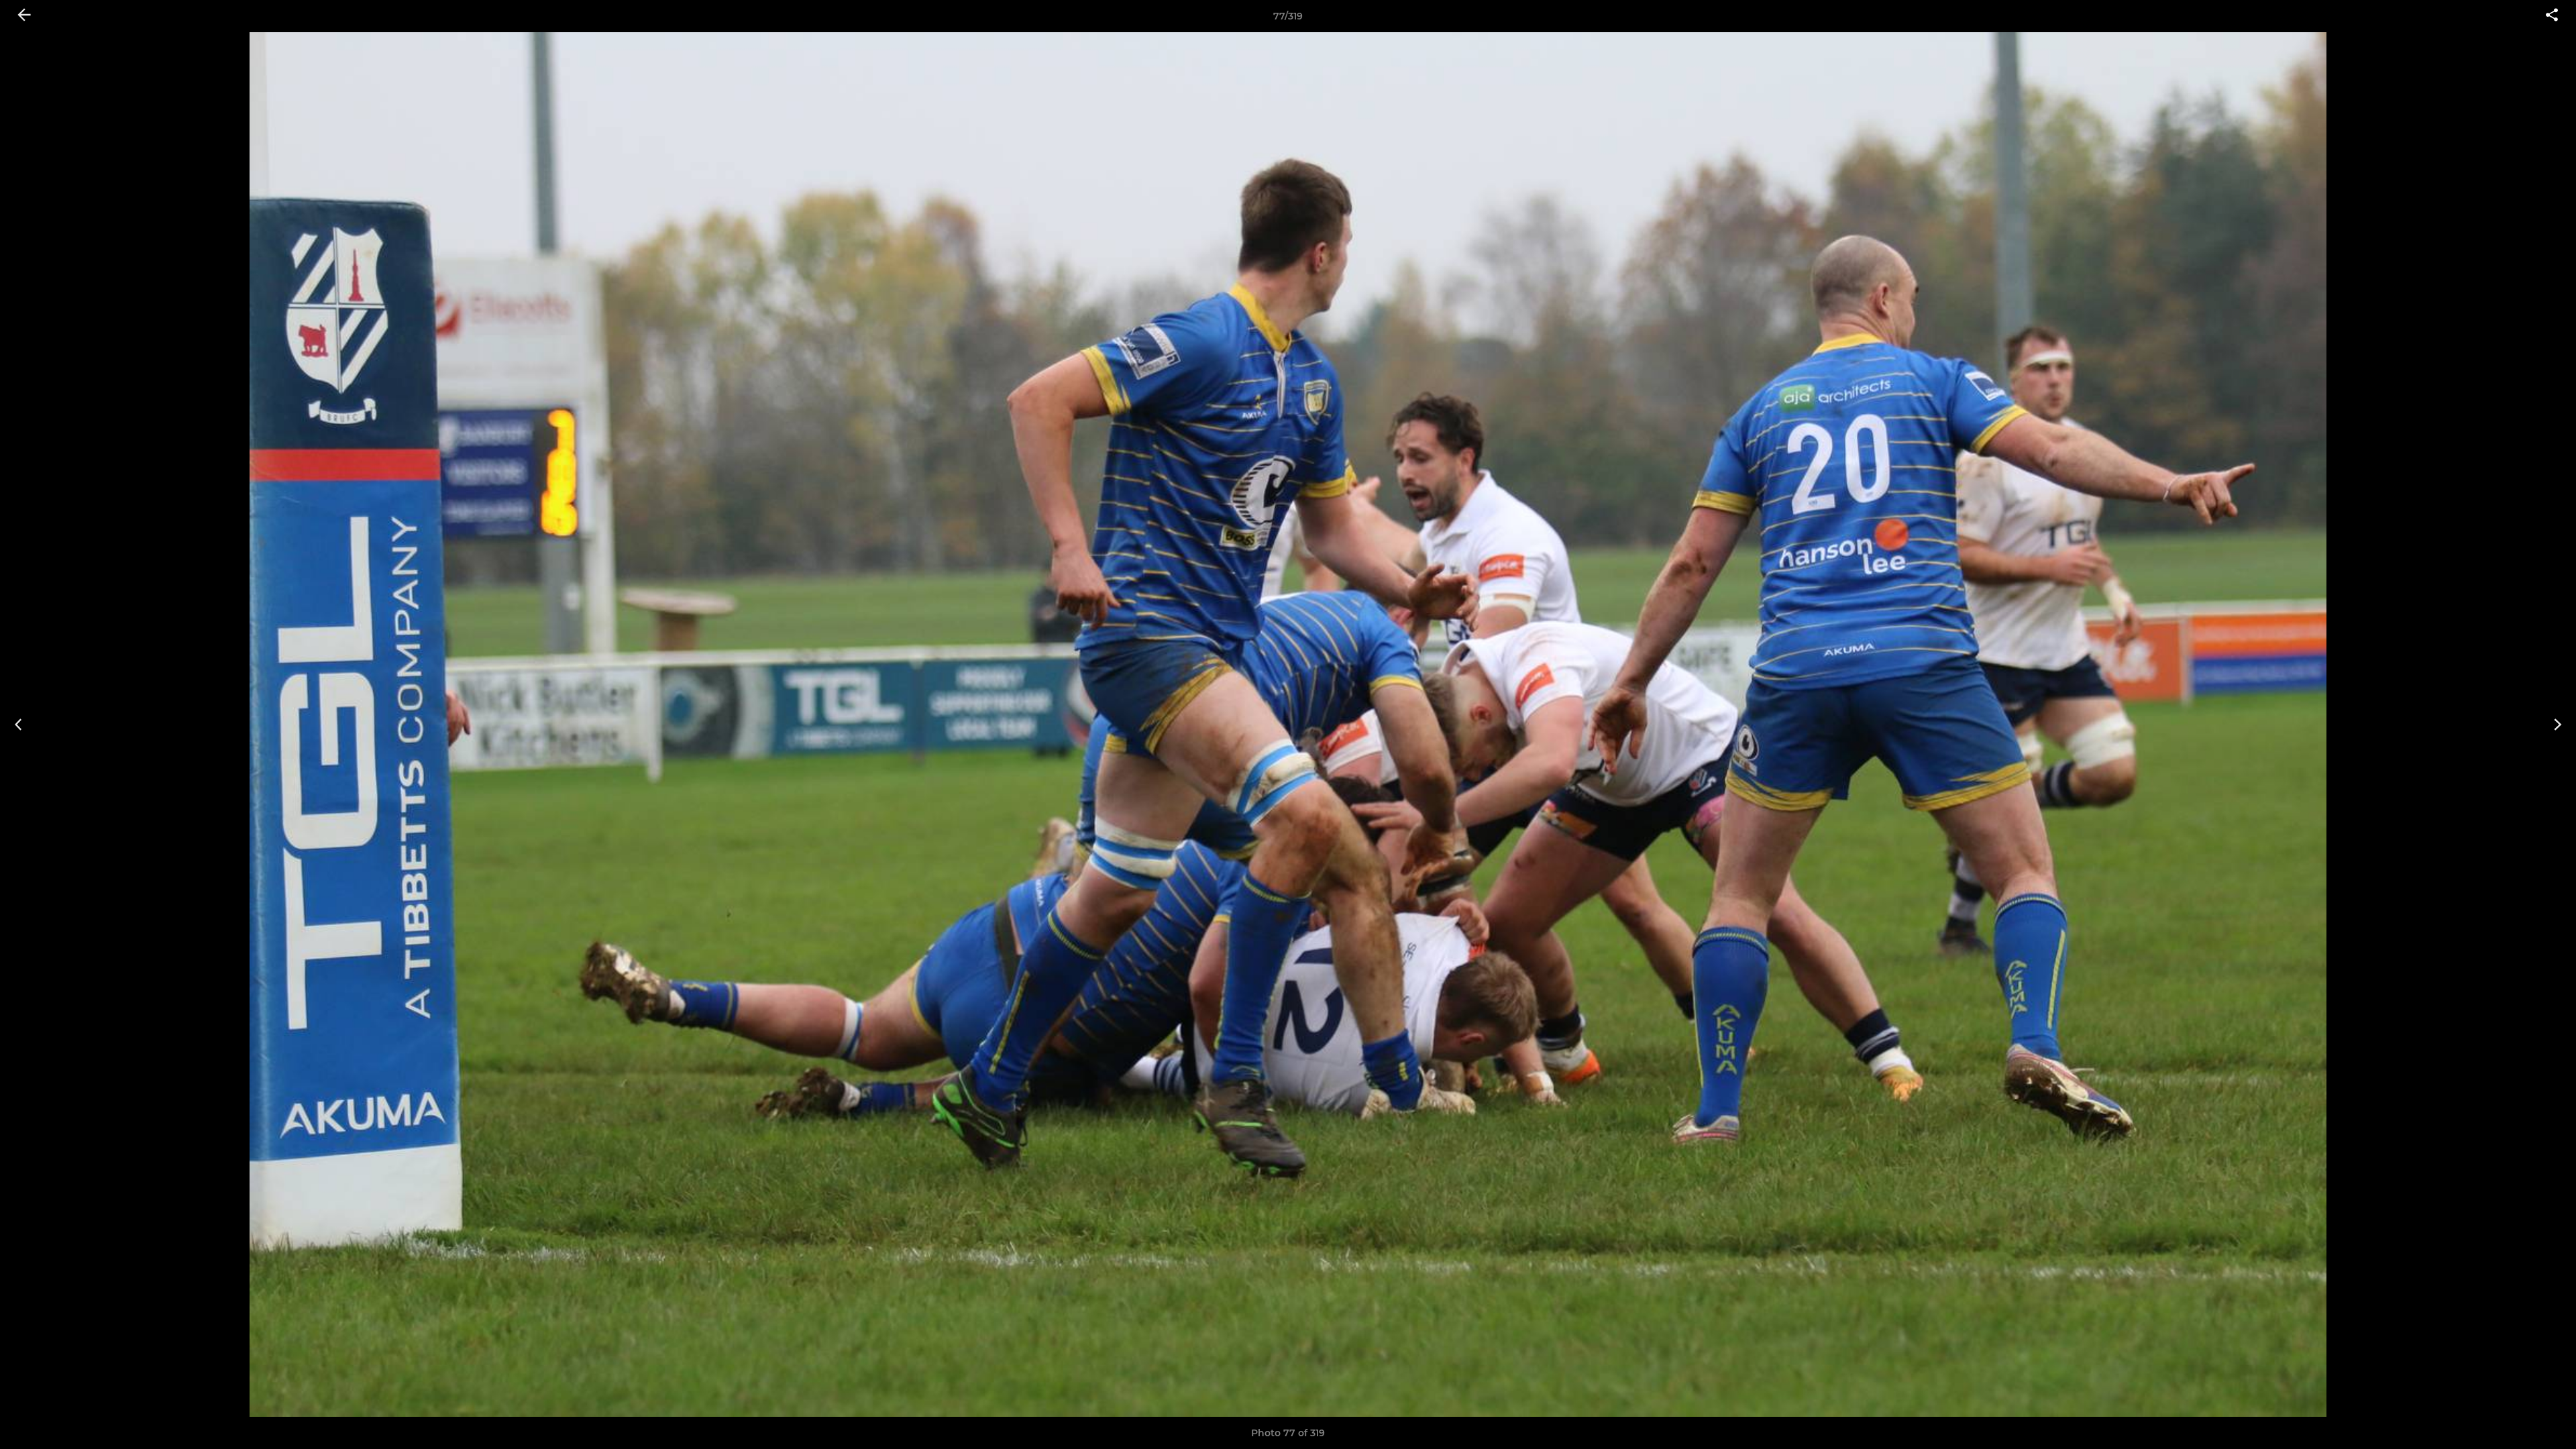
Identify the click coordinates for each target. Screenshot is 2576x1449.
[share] (2552, 16)
